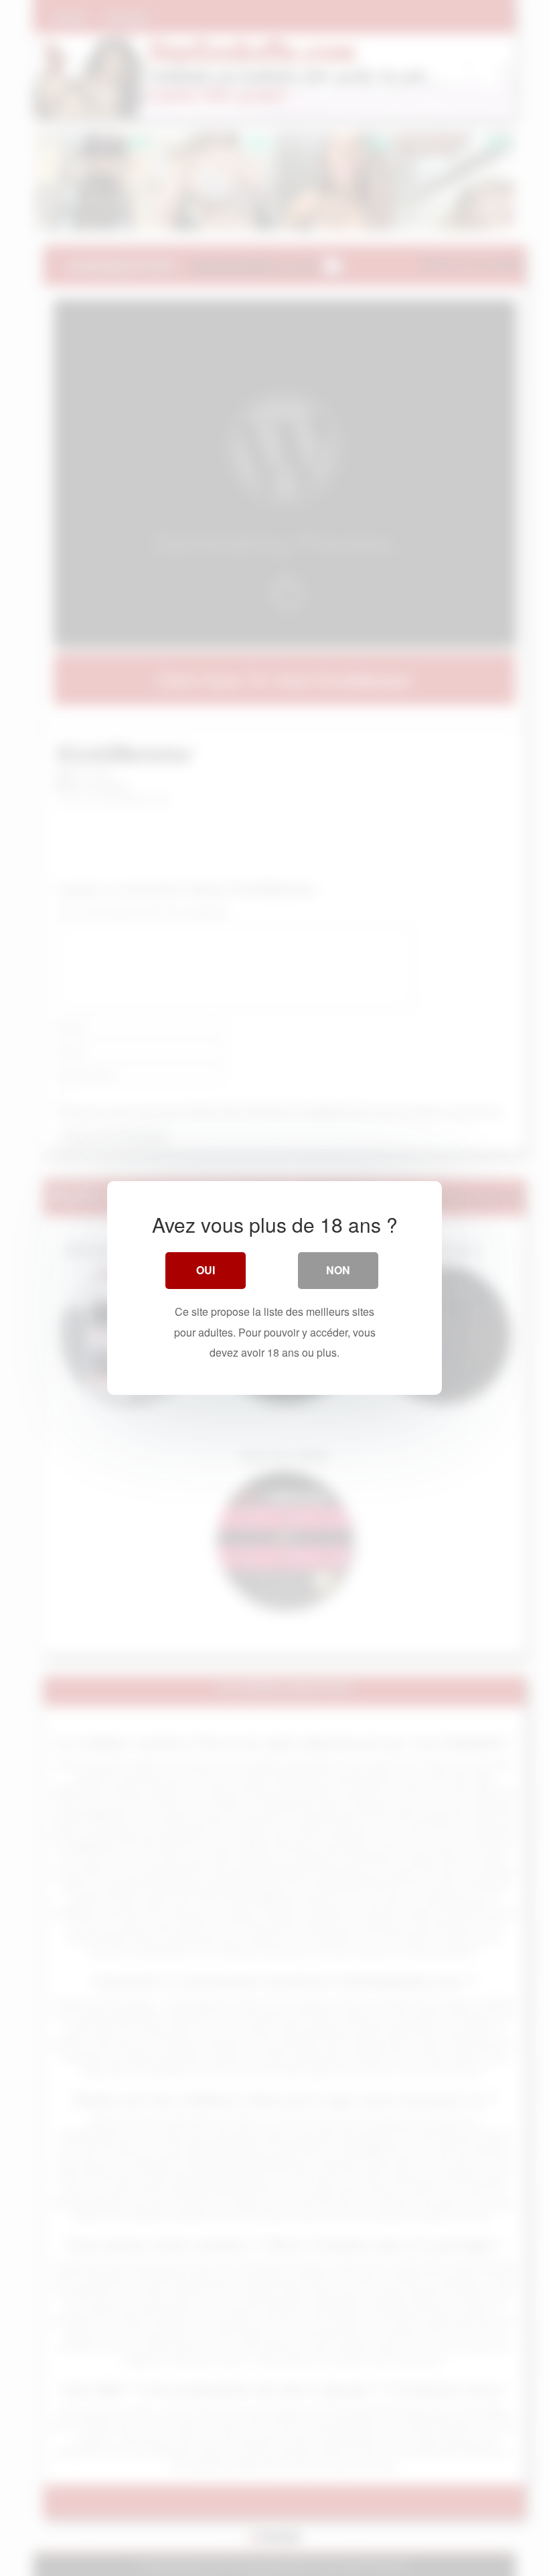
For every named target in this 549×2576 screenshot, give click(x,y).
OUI (206, 1270)
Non (338, 1270)
